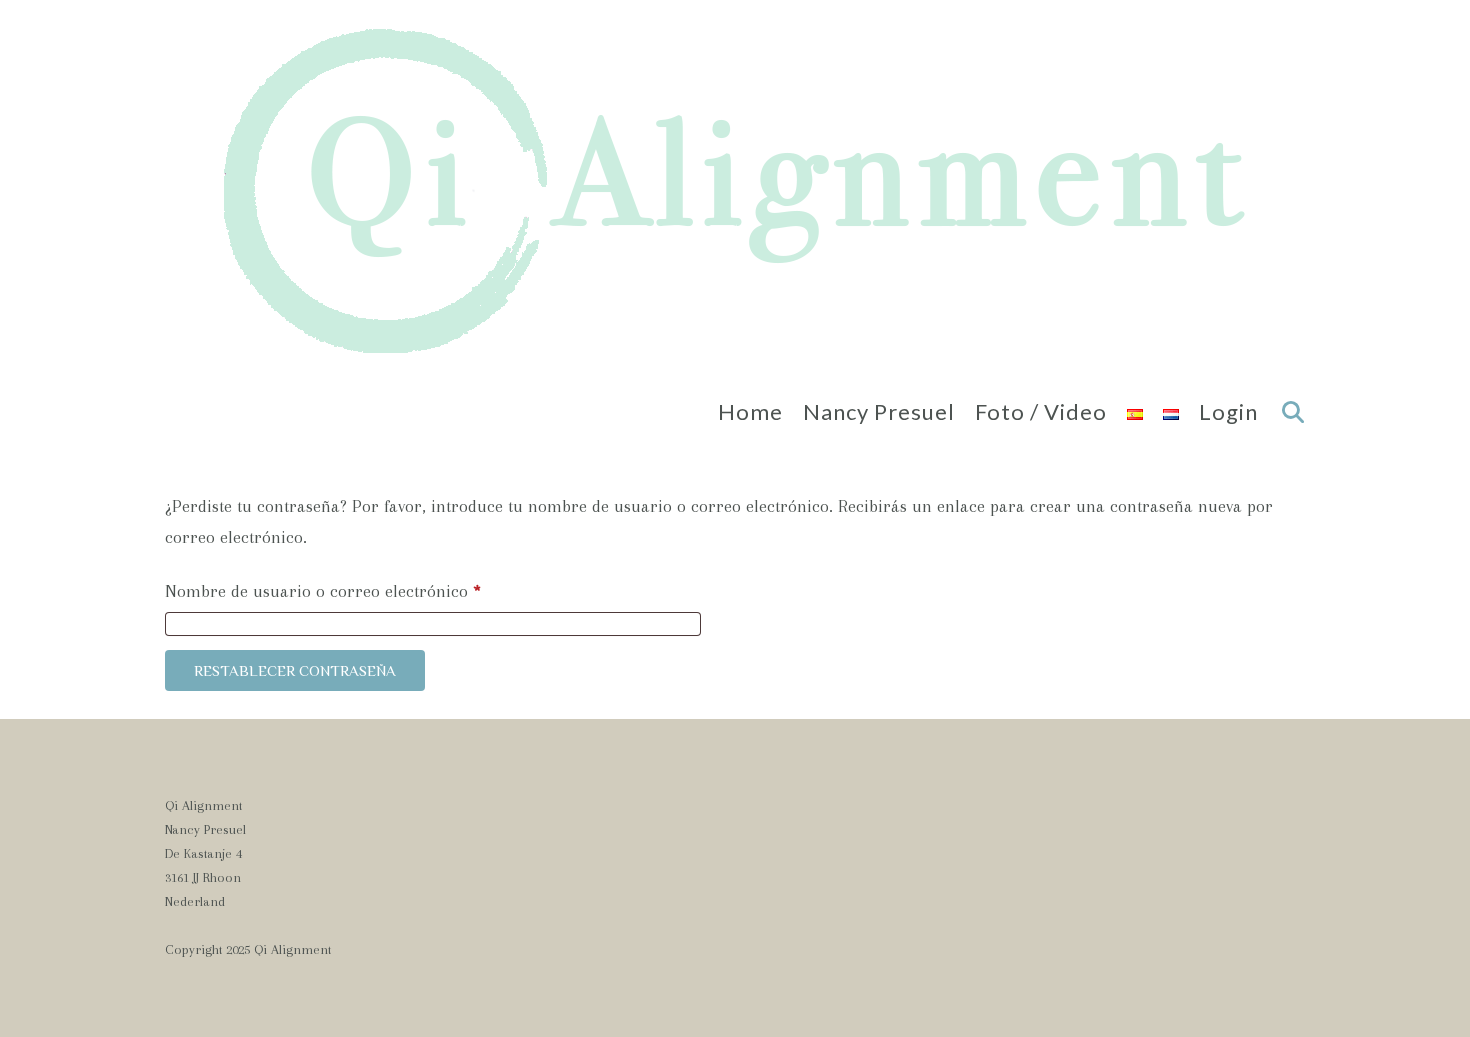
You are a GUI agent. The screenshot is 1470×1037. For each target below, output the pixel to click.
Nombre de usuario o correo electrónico (365, 590)
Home (750, 411)
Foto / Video (1041, 411)
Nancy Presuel (879, 411)
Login (1228, 411)
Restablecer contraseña (295, 670)
